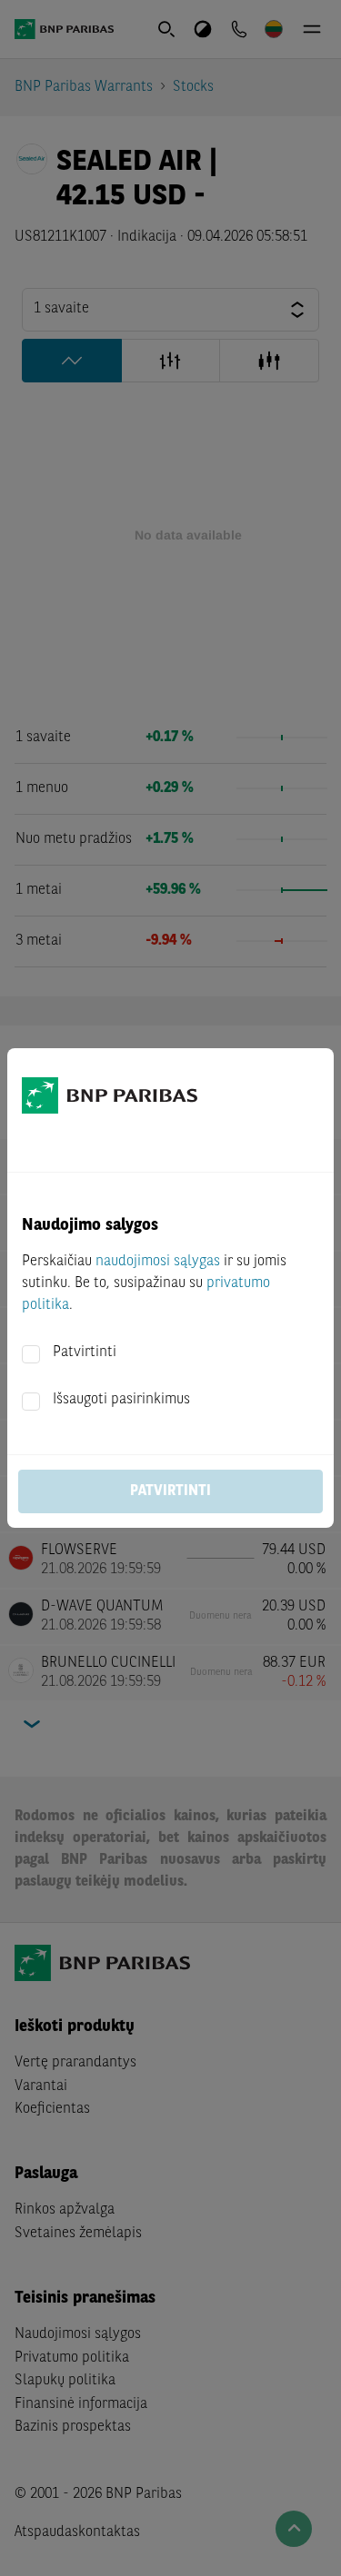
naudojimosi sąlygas (158, 1262)
